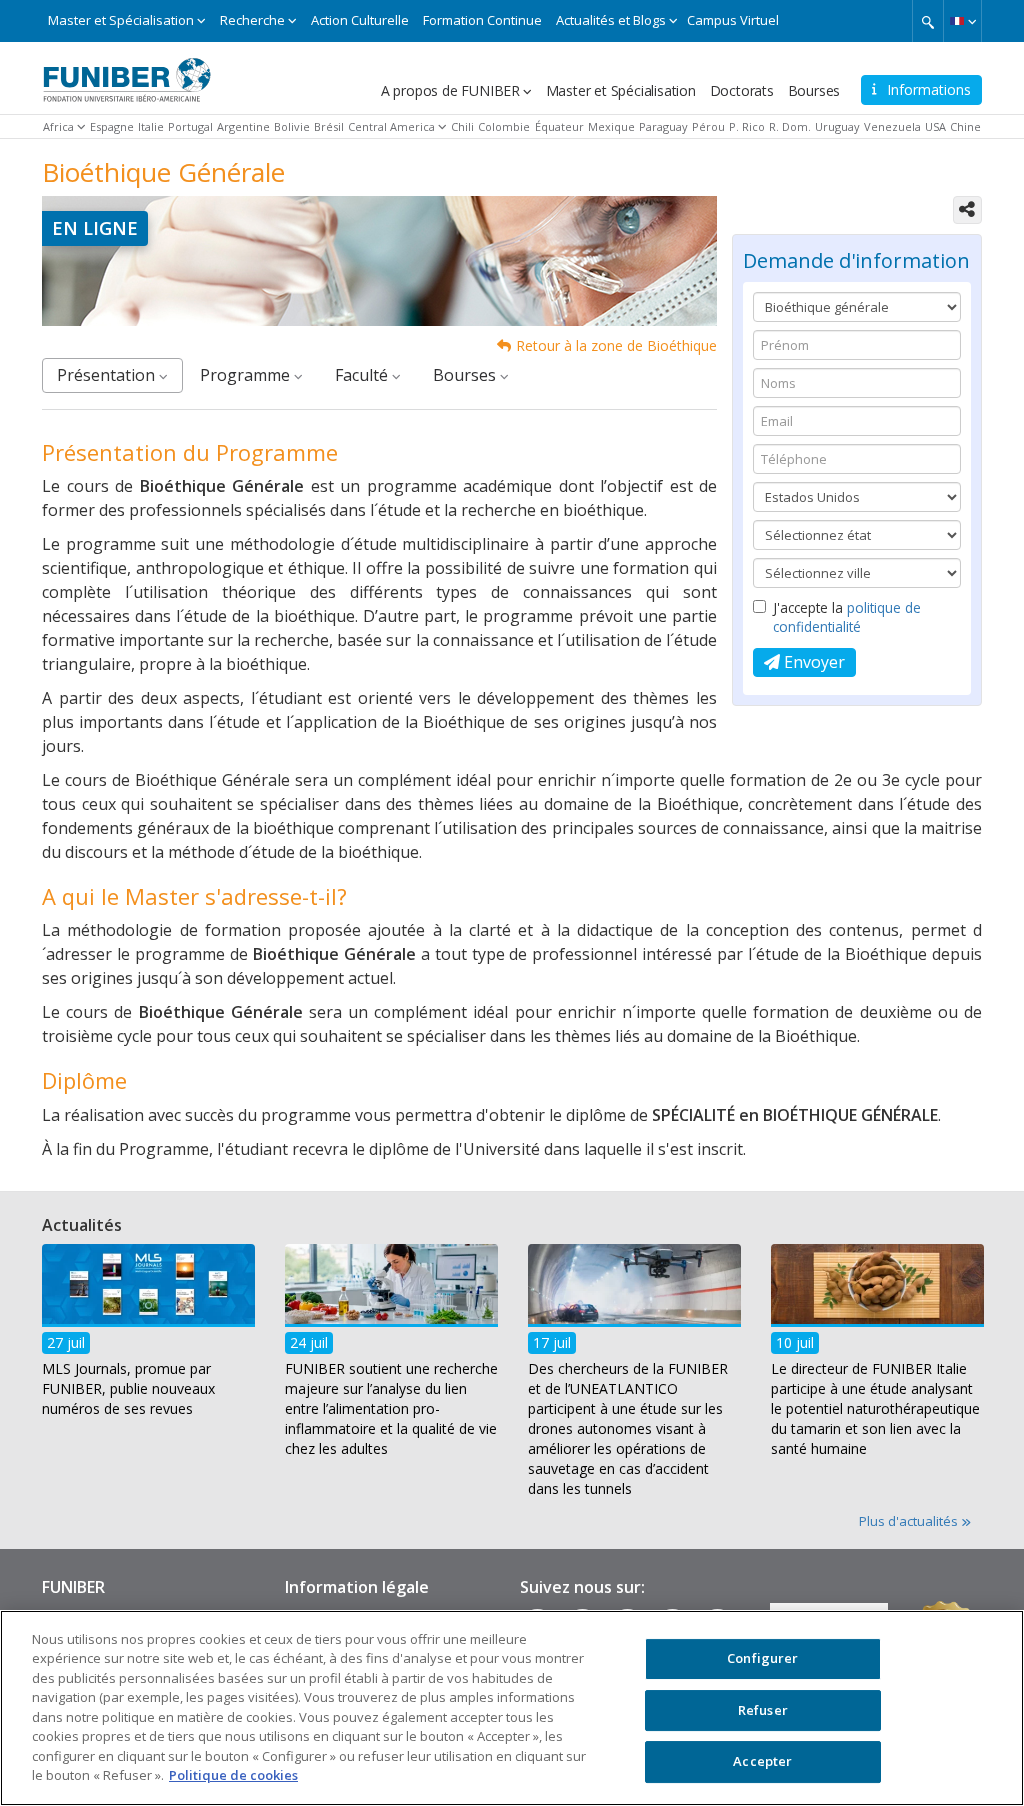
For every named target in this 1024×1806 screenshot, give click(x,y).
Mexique (611, 126)
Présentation (108, 375)
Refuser (763, 1710)
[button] (962, 21)
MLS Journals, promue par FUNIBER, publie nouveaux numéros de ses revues (128, 1388)
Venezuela (892, 126)
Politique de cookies (233, 1775)
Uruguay (837, 126)
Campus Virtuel (733, 20)
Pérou (708, 126)
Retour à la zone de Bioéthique (616, 345)
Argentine (243, 126)
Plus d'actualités (910, 1521)
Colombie (504, 126)
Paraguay (663, 126)
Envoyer (812, 662)
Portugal (190, 126)
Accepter (762, 1761)
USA (935, 126)
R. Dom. (790, 126)
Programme (247, 375)
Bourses (814, 90)
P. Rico (747, 126)
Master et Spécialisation (121, 20)
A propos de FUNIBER (450, 90)
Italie (151, 126)
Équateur (559, 126)
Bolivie (292, 126)
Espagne (112, 126)
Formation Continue (482, 20)
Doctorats (742, 90)
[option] (148, 1336)
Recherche (252, 20)
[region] (512, 1708)
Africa (58, 126)
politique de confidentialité (847, 617)
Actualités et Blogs (611, 20)
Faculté (363, 375)
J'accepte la (847, 617)
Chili (462, 126)
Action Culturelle (360, 20)
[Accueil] (127, 73)
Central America (391, 126)
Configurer (762, 1658)
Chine (965, 126)
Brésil (329, 126)
